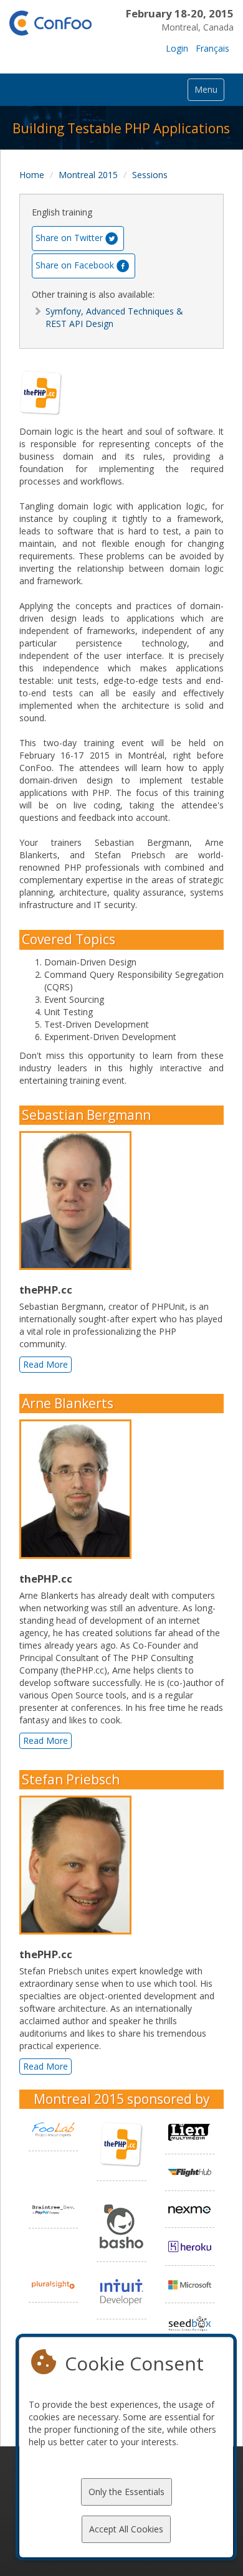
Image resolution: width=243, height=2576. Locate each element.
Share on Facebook (75, 265)
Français (212, 48)
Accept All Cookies (126, 2529)
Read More (45, 1364)
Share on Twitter (69, 238)
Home (32, 175)
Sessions (150, 175)
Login (177, 48)
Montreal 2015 (88, 175)
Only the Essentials (126, 2492)
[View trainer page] (79, 1201)
